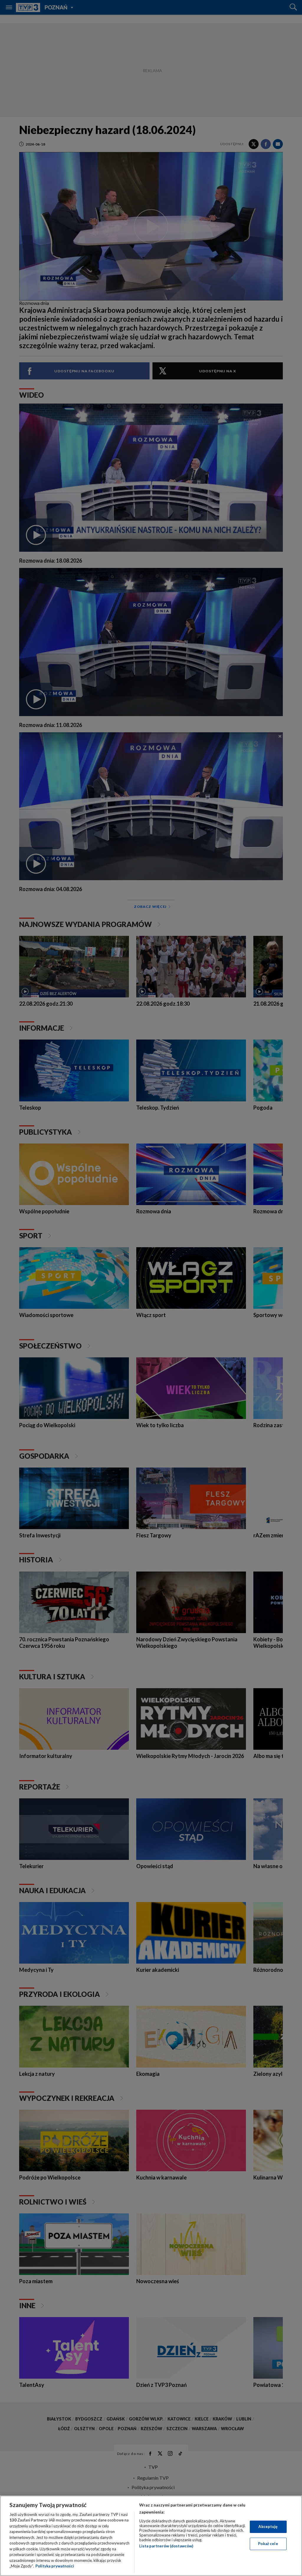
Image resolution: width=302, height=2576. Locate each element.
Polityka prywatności (55, 2566)
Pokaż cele (268, 2544)
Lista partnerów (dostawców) (166, 2546)
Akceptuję (268, 2527)
